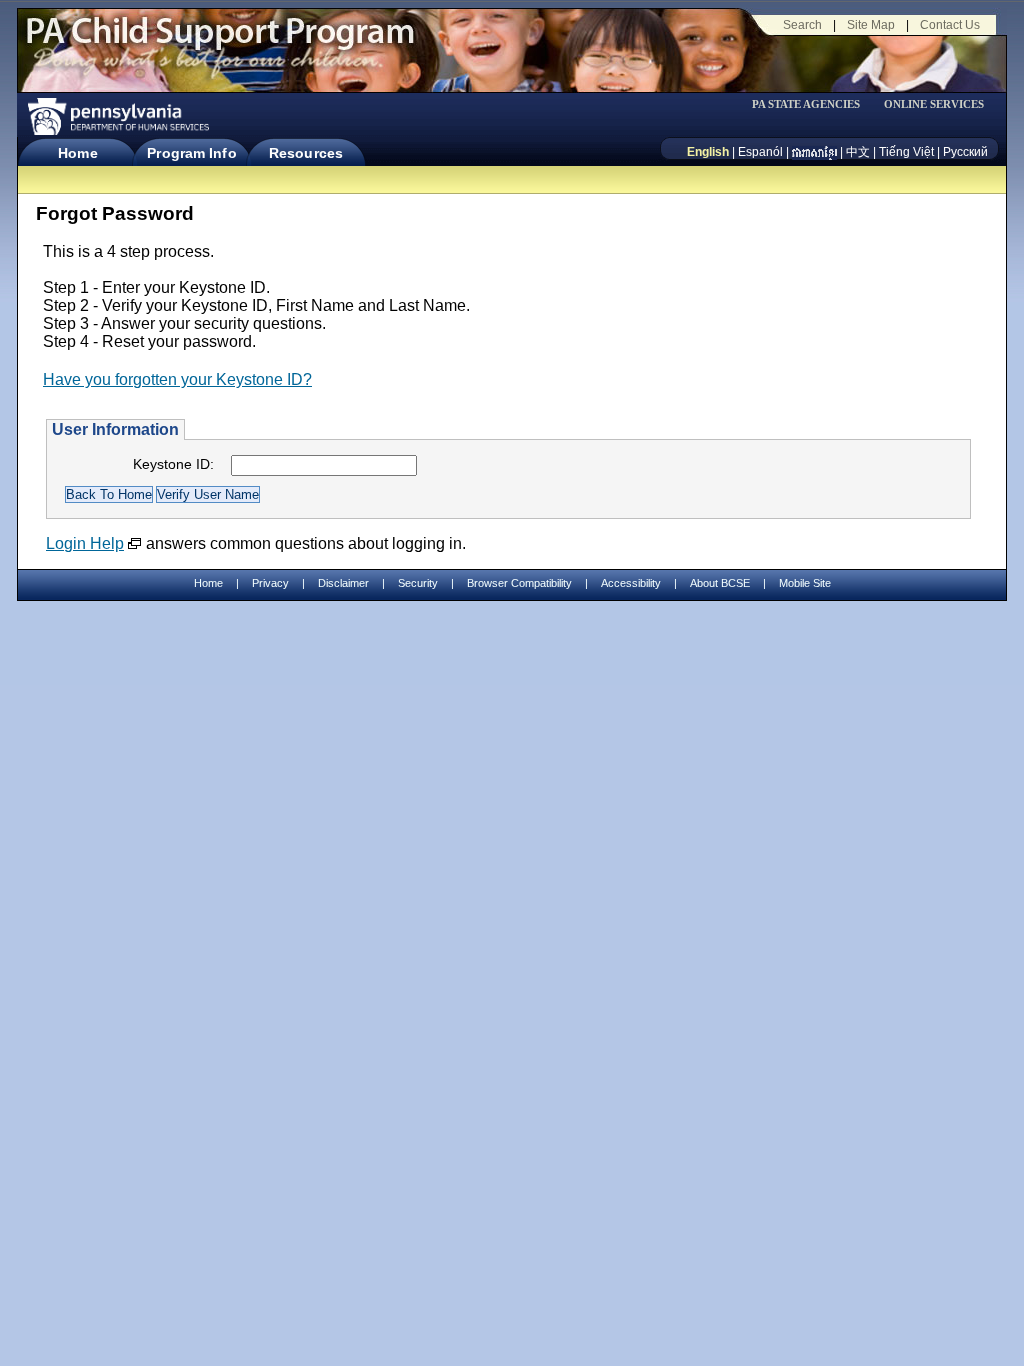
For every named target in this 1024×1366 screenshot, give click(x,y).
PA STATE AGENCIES (806, 104)
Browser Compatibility (519, 583)
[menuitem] (813, 104)
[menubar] (813, 104)
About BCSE (720, 583)
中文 (858, 152)
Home (77, 153)
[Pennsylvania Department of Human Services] (117, 116)
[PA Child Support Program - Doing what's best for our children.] (220, 43)
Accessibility (631, 583)
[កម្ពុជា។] (814, 152)
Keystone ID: (173, 464)
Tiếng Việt (906, 152)
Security (418, 583)
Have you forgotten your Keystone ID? (177, 379)
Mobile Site (805, 583)
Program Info (191, 153)
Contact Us (950, 25)
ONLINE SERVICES (934, 104)
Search (802, 25)
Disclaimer (343, 583)
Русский (965, 152)
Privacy (270, 583)
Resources (306, 153)
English (708, 152)
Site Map (871, 25)
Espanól (760, 152)
